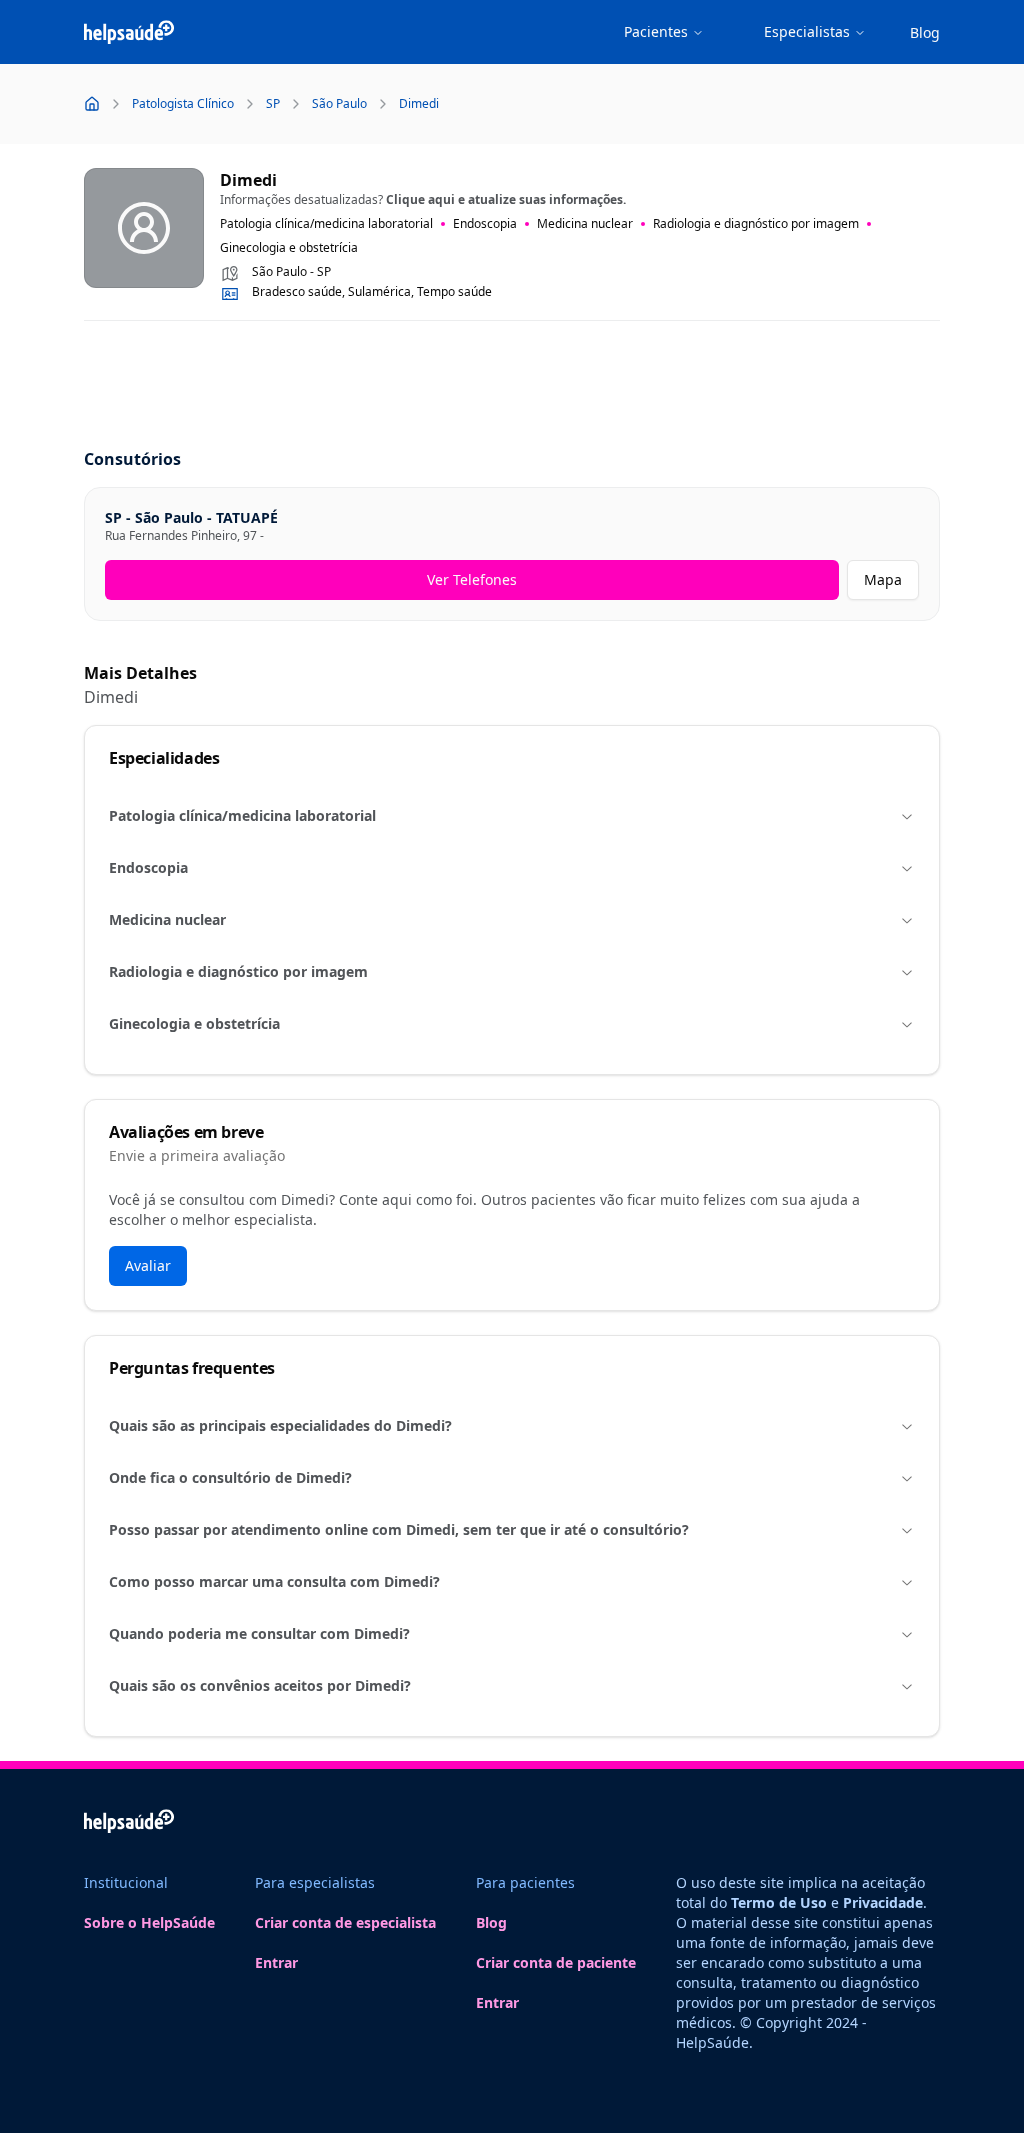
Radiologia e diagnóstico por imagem (238, 971)
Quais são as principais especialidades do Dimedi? (280, 1425)
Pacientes (656, 31)
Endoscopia (148, 867)
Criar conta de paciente (556, 1962)
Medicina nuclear (167, 919)
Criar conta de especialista (345, 1922)
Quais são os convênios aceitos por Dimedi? (260, 1685)
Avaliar (148, 1265)
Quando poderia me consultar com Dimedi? (259, 1633)
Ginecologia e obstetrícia (194, 1023)
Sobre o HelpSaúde (149, 1922)
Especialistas (807, 31)
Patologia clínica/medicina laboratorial (242, 815)
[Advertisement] (512, 386)
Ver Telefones (472, 579)
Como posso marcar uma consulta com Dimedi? (274, 1581)
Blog (925, 32)
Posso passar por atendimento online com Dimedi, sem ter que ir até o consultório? (399, 1529)
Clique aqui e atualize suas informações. (506, 199)
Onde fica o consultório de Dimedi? (230, 1477)
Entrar (276, 1962)
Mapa (883, 579)
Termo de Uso (779, 1902)
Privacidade (883, 1902)
